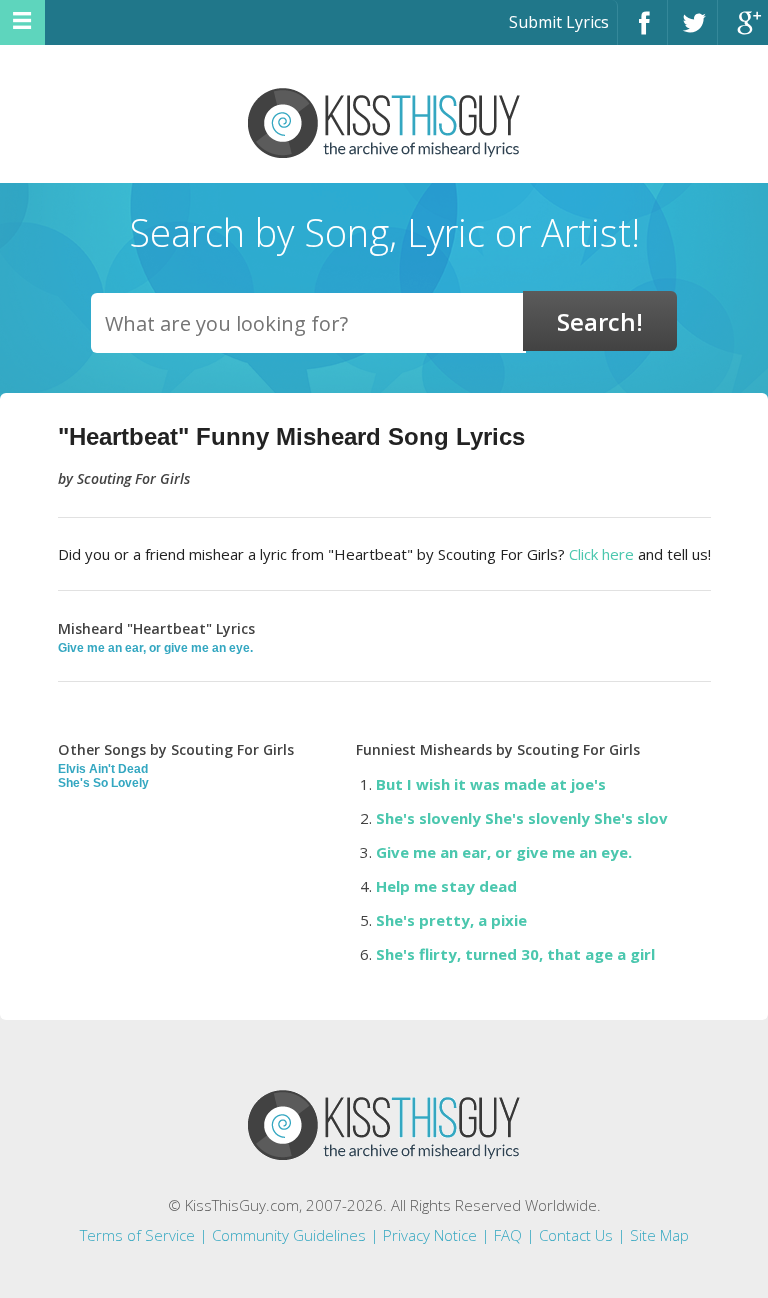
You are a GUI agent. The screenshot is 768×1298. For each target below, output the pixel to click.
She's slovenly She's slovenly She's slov (522, 818)
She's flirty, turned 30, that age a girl (515, 954)
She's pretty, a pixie (451, 920)
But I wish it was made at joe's (491, 784)
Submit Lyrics (559, 22)
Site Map (659, 1235)
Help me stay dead (446, 886)
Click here (601, 554)
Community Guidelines (289, 1235)
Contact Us (576, 1235)
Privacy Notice (430, 1235)
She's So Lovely (103, 783)
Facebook (642, 31)
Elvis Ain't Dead (103, 769)
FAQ (508, 1235)
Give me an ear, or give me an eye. (155, 648)
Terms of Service (137, 1235)
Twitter (692, 31)
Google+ (743, 31)
